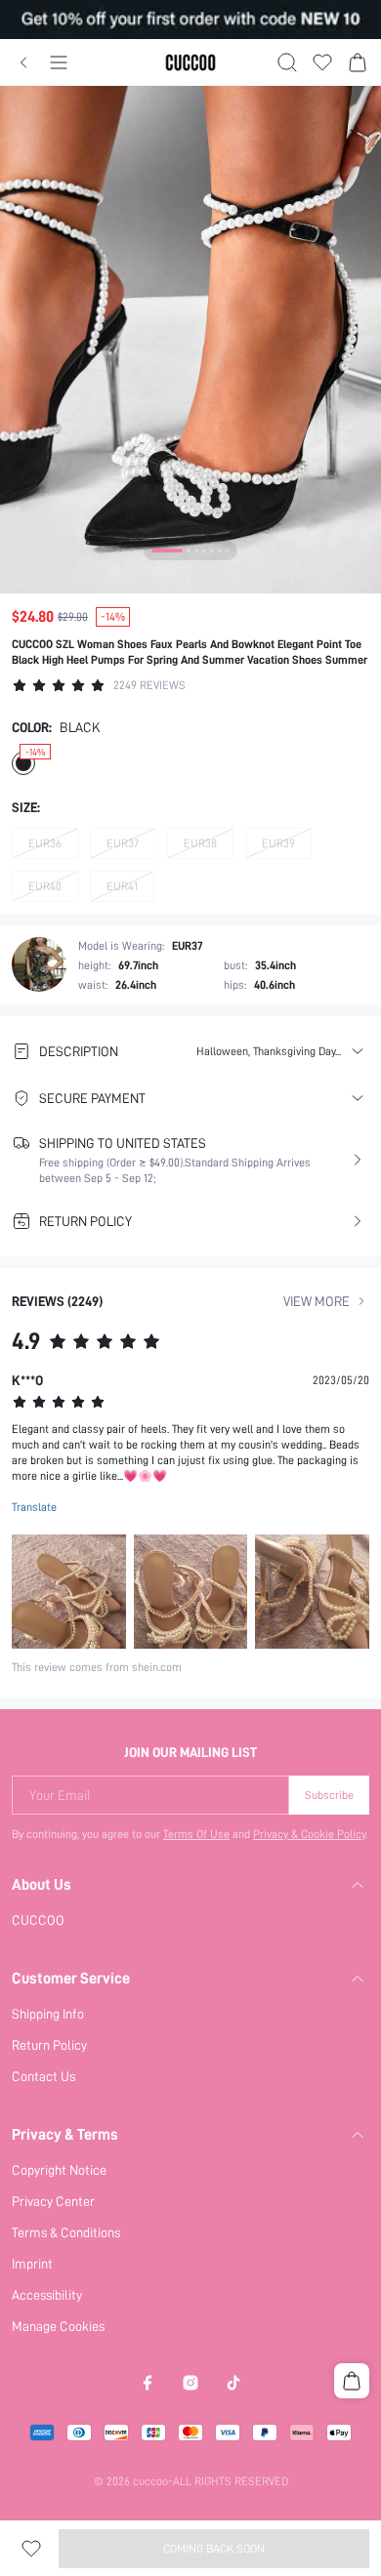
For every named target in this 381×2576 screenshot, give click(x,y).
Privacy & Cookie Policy (309, 1834)
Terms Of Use (196, 1834)
